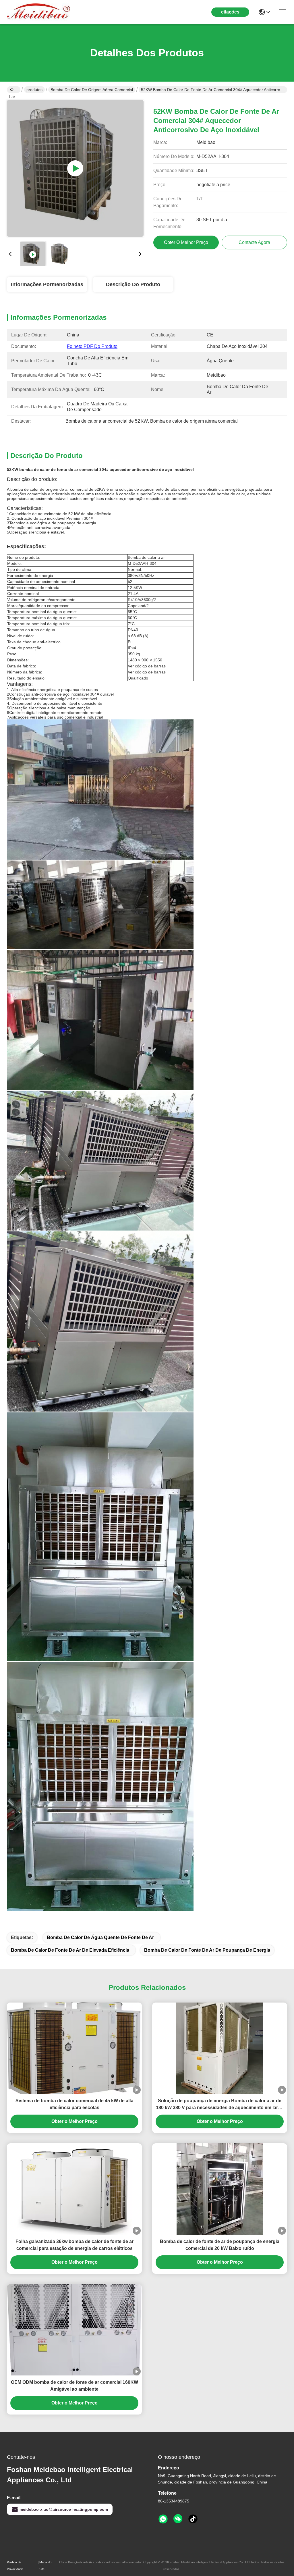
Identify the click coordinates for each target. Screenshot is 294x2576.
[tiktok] (193, 2519)
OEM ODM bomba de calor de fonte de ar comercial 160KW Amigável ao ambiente (75, 2386)
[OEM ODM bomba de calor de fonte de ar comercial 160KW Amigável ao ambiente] (74, 2330)
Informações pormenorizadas (47, 284)
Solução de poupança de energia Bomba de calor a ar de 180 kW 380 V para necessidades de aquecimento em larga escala (220, 2105)
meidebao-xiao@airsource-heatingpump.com (64, 2509)
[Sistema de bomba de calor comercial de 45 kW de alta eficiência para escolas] (74, 2048)
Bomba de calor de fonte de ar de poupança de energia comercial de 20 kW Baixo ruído (220, 2245)
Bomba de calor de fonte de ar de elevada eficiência (70, 1950)
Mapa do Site (45, 2566)
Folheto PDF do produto (92, 346)
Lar (14, 90)
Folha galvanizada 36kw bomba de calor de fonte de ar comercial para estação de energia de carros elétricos (75, 2245)
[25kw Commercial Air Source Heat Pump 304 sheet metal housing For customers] (75, 168)
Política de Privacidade (15, 2566)
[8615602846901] (163, 2519)
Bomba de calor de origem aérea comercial (92, 90)
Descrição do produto (133, 284)
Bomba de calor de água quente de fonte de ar (100, 1937)
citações (230, 12)
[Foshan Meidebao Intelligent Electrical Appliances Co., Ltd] (38, 12)
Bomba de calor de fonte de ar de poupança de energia (207, 1950)
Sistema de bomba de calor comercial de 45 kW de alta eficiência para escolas (75, 2104)
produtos (34, 90)
